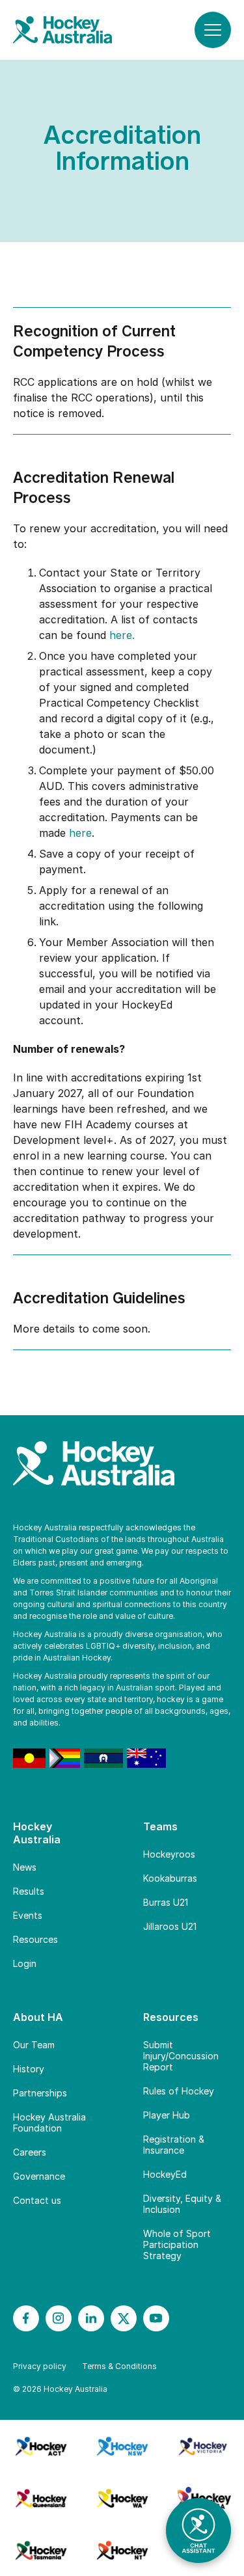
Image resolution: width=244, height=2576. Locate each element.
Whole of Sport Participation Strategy (177, 2244)
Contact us (37, 2200)
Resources (35, 1939)
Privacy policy (40, 2366)
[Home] (75, 30)
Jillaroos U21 (170, 1926)
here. (122, 635)
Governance (39, 2176)
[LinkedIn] (91, 2318)
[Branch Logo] (41, 2446)
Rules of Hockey (179, 2091)
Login (25, 1963)
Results (29, 1891)
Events (28, 1915)
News (25, 1867)
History (29, 2069)
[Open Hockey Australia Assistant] (198, 2530)
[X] (124, 2318)
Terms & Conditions (119, 2366)
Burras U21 (166, 1902)
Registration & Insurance (174, 2145)
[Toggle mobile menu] (213, 30)
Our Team (34, 2045)
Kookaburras (170, 1878)
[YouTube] (156, 2318)
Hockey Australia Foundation (49, 2122)
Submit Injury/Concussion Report (181, 2056)
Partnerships (40, 2093)
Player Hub (167, 2115)
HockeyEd (165, 2174)
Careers (30, 2152)
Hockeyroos (169, 1854)
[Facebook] (26, 2318)
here (80, 833)
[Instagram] (59, 2318)
